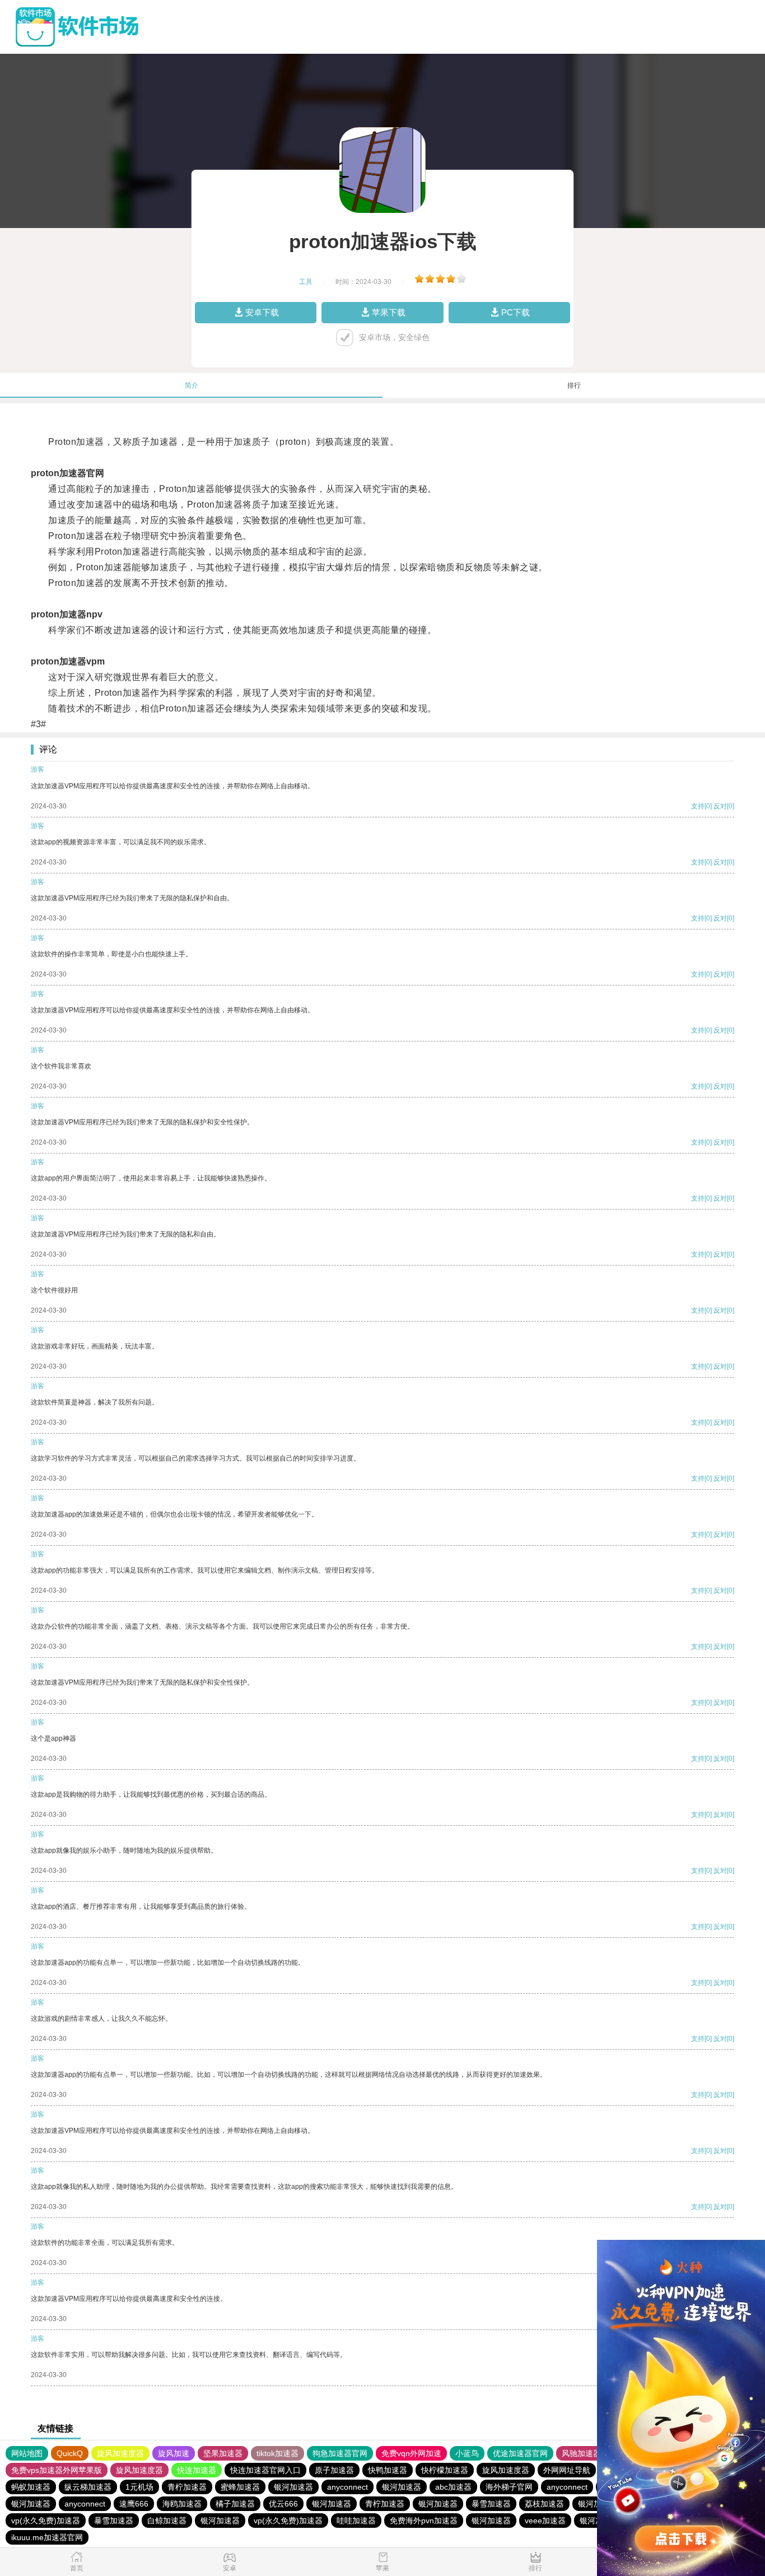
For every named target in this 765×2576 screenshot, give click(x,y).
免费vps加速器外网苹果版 (57, 2470)
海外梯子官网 (509, 2487)
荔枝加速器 (544, 2504)
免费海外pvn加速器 (424, 2521)
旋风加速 (174, 2453)
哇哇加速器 (356, 2521)
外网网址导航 (567, 2470)
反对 (720, 806)
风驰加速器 (581, 2453)
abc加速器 (453, 2487)
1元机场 (139, 2487)
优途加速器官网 (520, 2453)
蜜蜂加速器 (240, 2487)
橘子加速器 (235, 2504)
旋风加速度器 (120, 2453)
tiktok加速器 (277, 2453)
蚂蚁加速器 (31, 2487)
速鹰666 (134, 2504)
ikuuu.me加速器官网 (47, 2537)
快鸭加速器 (388, 2470)
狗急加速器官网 (340, 2453)
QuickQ (70, 2453)
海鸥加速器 (182, 2504)
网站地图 (27, 2453)
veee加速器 (545, 2521)
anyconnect (347, 2487)
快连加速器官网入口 (265, 2470)
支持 (698, 806)
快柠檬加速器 (445, 2470)
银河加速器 (293, 2487)
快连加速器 (197, 2470)
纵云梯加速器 (88, 2487)
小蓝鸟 (467, 2453)
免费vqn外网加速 (411, 2453)
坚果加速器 (223, 2453)
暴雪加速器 (491, 2504)
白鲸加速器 (167, 2521)
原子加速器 (334, 2470)
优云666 (283, 2504)
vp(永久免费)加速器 (46, 2521)
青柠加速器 (187, 2487)
